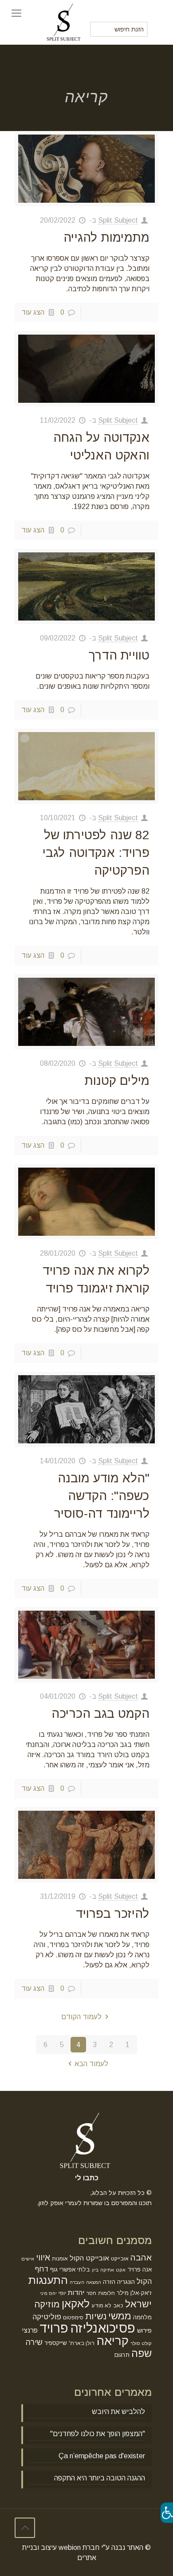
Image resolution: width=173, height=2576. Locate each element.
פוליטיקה (47, 2317)
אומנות (60, 2259)
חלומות (106, 2293)
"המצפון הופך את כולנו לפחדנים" (98, 2434)
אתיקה (107, 2270)
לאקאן (76, 2304)
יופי (62, 2293)
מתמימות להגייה (106, 237)
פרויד (54, 2328)
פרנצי (30, 2330)
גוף (54, 2269)
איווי (43, 2258)
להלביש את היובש (118, 2412)
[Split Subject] (65, 13)
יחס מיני (48, 2293)
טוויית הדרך (119, 655)
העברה (77, 2282)
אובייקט (120, 2259)
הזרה (109, 2282)
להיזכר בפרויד (113, 1914)
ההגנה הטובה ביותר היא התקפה (100, 2478)
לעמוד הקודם (81, 2017)
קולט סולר (141, 2343)
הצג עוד (33, 312)
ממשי (120, 2316)
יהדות (76, 2293)
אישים (28, 2259)
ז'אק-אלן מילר (134, 2293)
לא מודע (101, 2306)
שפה (142, 2353)
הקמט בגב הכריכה (100, 1714)
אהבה (141, 2258)
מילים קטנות (117, 1081)
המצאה (94, 2282)
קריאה (112, 2341)
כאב (118, 2306)
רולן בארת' (82, 2343)
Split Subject (118, 220)
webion (70, 2547)
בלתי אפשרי (75, 2269)
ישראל (138, 2304)
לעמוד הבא (91, 2064)
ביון (95, 2270)
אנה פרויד (140, 2269)
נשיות (96, 2316)
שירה (34, 2342)
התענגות (48, 2280)
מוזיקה (47, 2304)
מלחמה (142, 2317)
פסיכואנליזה (103, 2328)
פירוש (144, 2330)
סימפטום (73, 2318)
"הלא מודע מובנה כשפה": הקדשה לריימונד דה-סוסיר (102, 1496)
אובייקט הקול (89, 2258)
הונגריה (126, 2282)
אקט (121, 2270)
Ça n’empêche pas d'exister (102, 2456)
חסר (91, 2293)
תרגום (122, 2355)
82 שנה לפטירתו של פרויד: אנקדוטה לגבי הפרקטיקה (96, 853)
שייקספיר (56, 2343)
